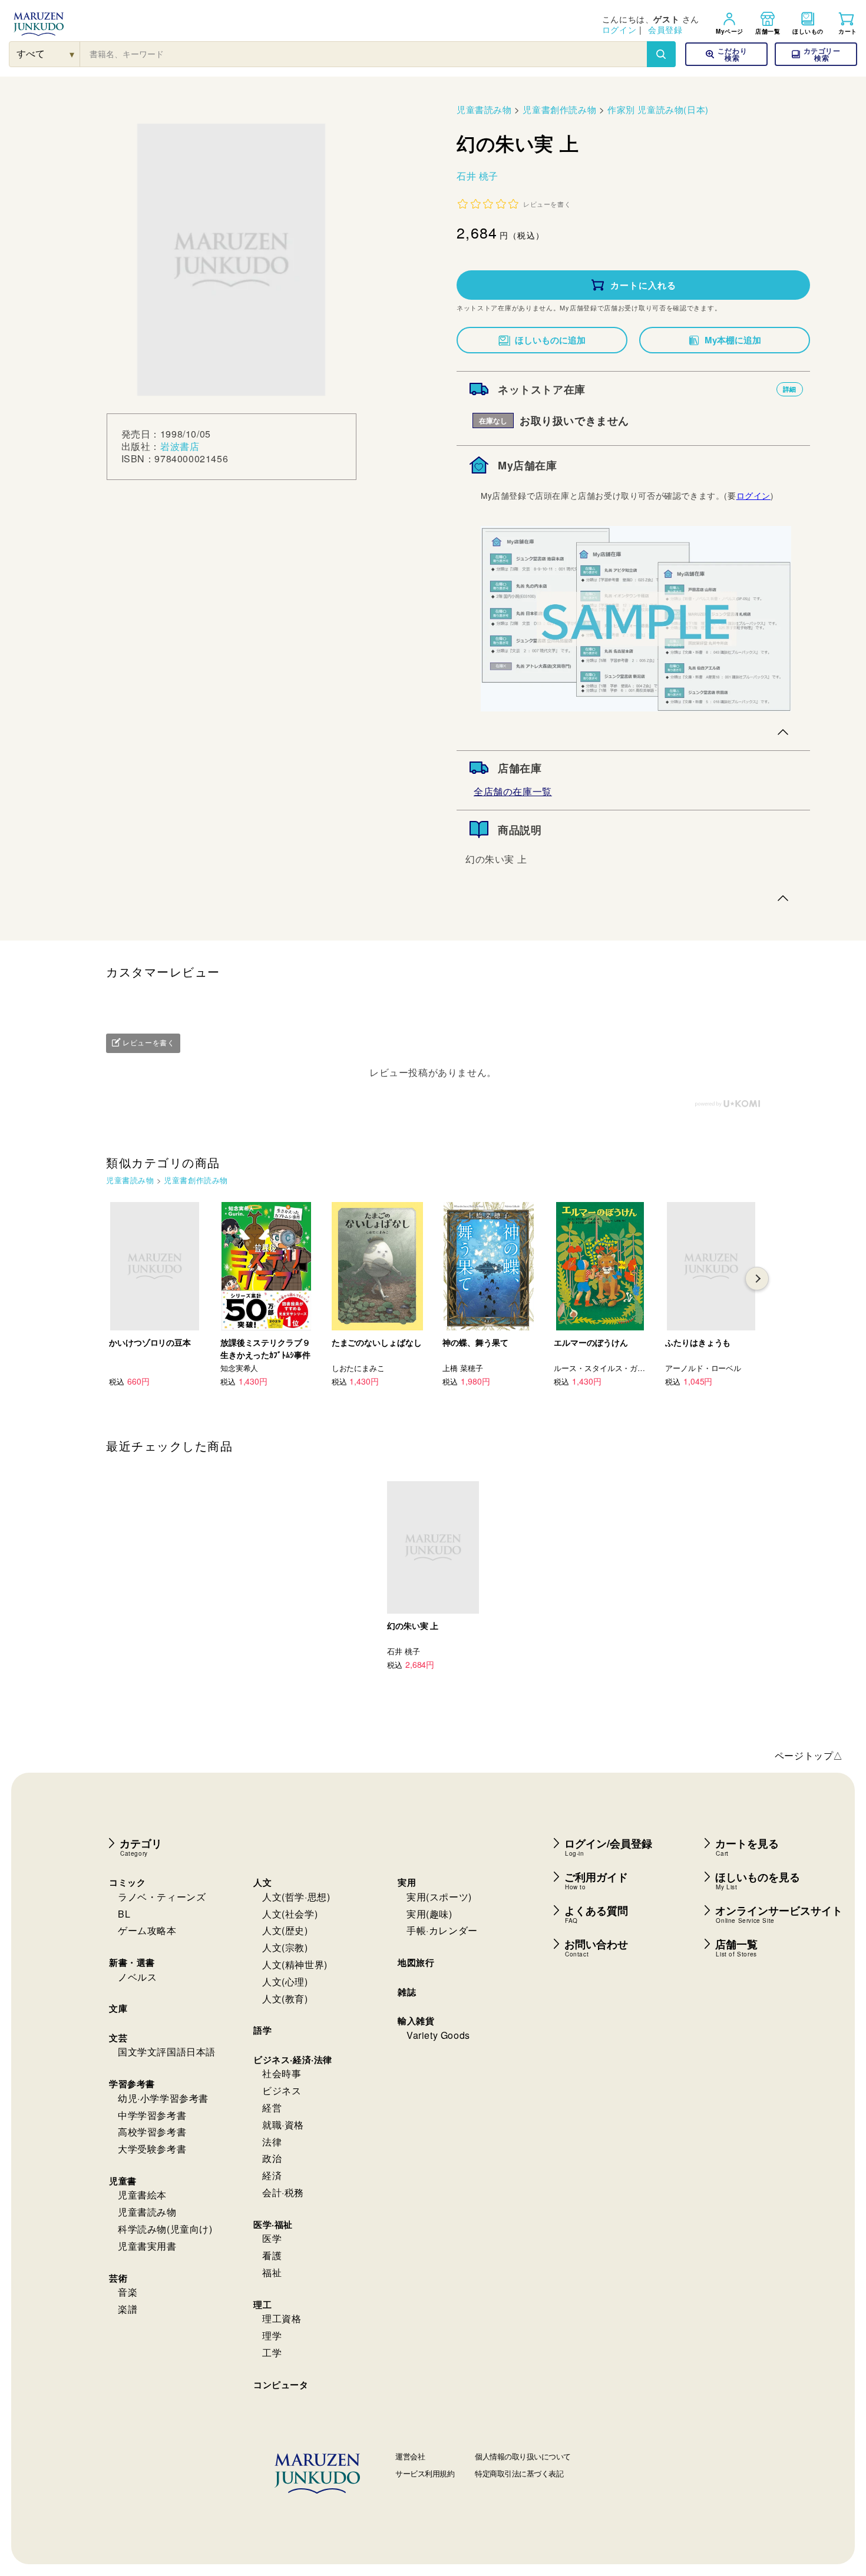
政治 (272, 2158)
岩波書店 (180, 446)
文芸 (118, 2038)
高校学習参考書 (152, 2132)
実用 (407, 1882)
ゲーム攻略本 (147, 1930)
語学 (262, 2030)
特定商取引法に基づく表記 (519, 2473)
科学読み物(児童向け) (165, 2229)
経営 (272, 2108)
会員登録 (665, 29)
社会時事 (282, 2073)
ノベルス (137, 1977)
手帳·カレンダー (442, 1930)
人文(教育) (285, 1999)
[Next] (757, 1279)
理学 (272, 2335)
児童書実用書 (147, 2246)
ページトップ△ (809, 1755)
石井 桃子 (477, 176)
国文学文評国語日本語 (167, 2052)
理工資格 (282, 2318)
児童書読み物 (484, 109)
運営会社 (410, 2456)
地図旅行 (416, 1962)
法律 (272, 2142)
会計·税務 (283, 2192)
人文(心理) (285, 1981)
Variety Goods (438, 2035)
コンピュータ (281, 2385)
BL (124, 1914)
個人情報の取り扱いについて (523, 2456)
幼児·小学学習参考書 (163, 2098)
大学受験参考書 (152, 2149)
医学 (272, 2238)
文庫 (118, 2008)
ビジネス (282, 2090)
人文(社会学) (290, 1914)
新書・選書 (132, 1962)
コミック (127, 1882)
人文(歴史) (285, 1930)
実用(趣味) (429, 1914)
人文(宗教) (285, 1947)
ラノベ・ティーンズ (162, 1897)
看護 (272, 2255)
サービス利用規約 (425, 2473)
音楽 (128, 2292)
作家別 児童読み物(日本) (658, 109)
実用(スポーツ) (439, 1897)
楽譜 (128, 2309)
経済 (272, 2175)
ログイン (619, 29)
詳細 (790, 389)
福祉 (272, 2272)
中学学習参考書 (152, 2115)
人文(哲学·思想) (296, 1897)
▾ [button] (72, 54)
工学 (272, 2352)
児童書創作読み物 (559, 109)
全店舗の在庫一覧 (513, 791)
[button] (816, 54)
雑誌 (407, 1992)
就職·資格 (283, 2125)
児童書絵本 (142, 2195)
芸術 (118, 2278)
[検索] (661, 54)
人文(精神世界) (295, 1964)
